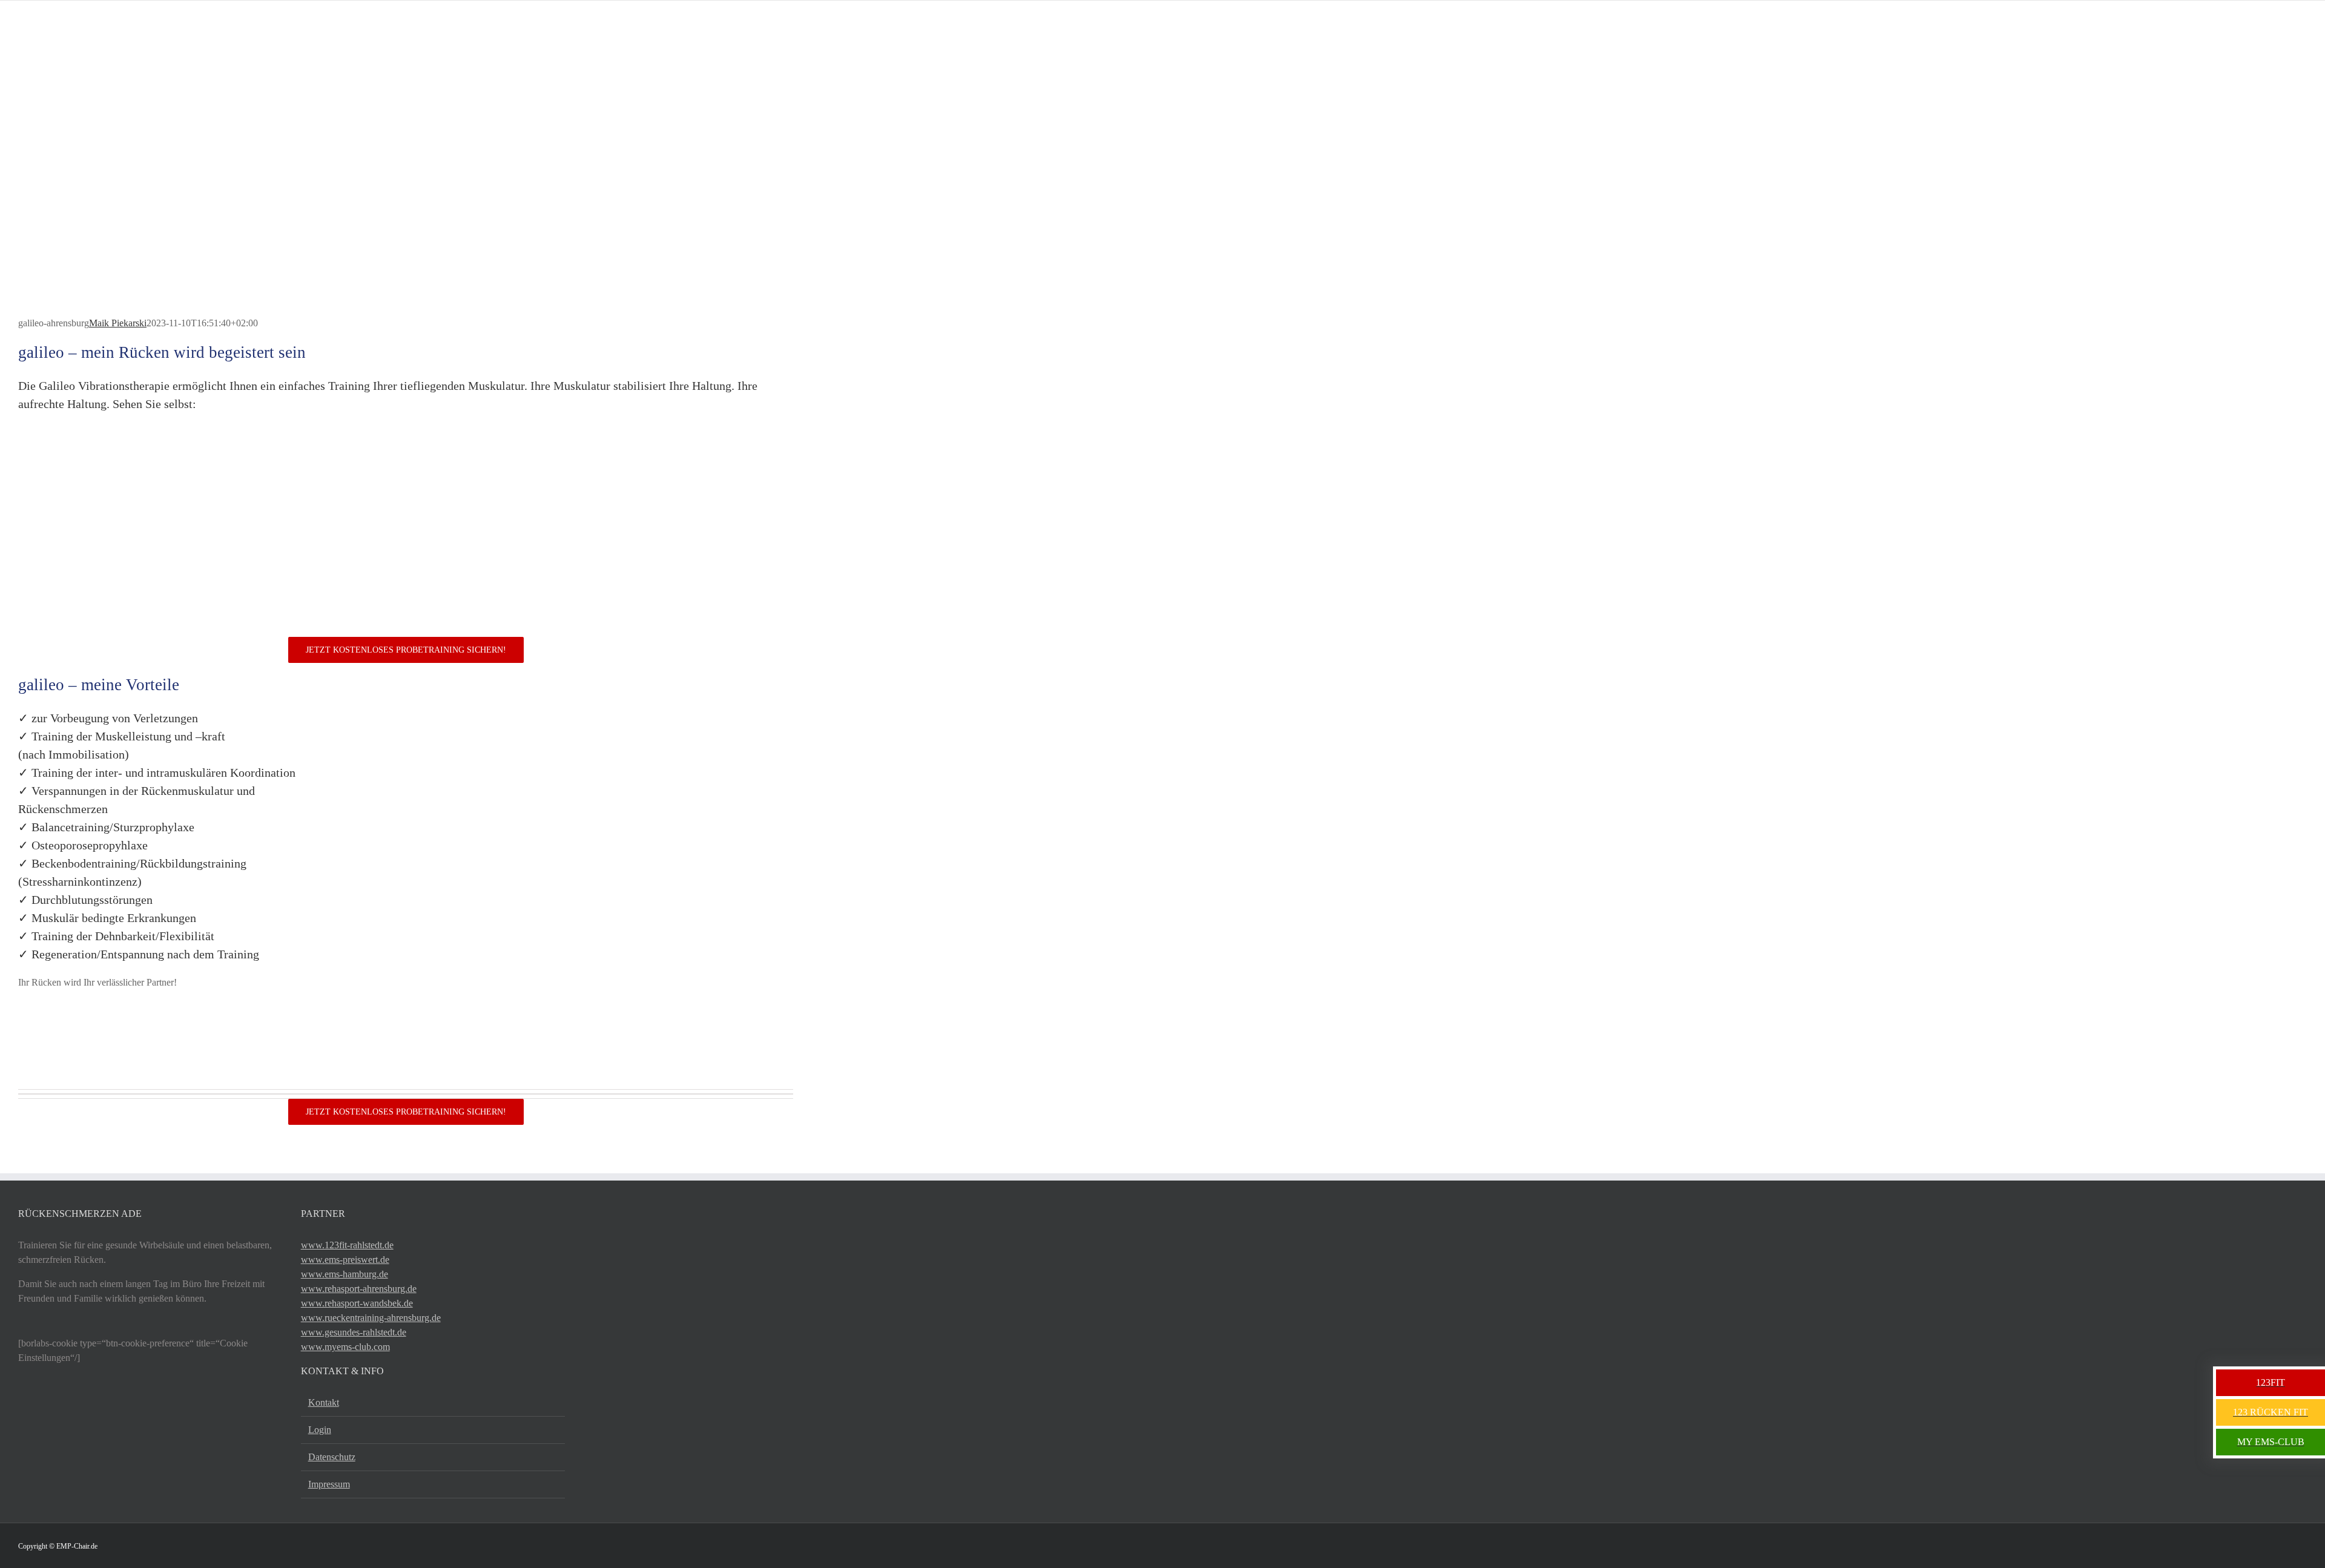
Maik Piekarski (118, 323)
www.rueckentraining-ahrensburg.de (371, 1318)
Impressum (329, 1484)
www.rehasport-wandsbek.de (357, 1303)
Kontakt (324, 1402)
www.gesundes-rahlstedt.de (354, 1332)
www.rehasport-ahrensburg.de (359, 1289)
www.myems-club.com (345, 1347)
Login (320, 1430)
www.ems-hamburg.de (345, 1274)
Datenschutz (332, 1457)
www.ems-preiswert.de (345, 1260)
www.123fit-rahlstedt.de (347, 1245)
